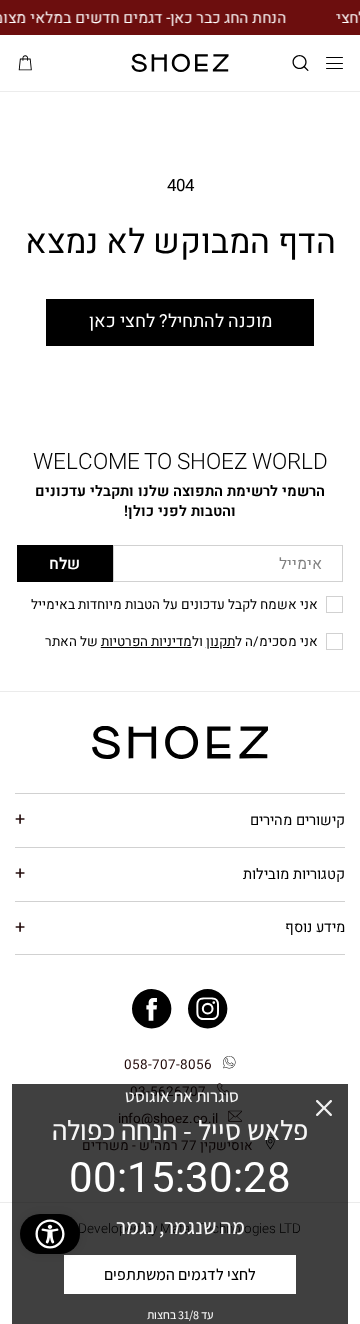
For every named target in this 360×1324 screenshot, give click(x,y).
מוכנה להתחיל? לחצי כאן (180, 321)
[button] (300, 63)
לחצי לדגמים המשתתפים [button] (180, 1274)
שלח (64, 564)
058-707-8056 (168, 1065)
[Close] (324, 1108)
